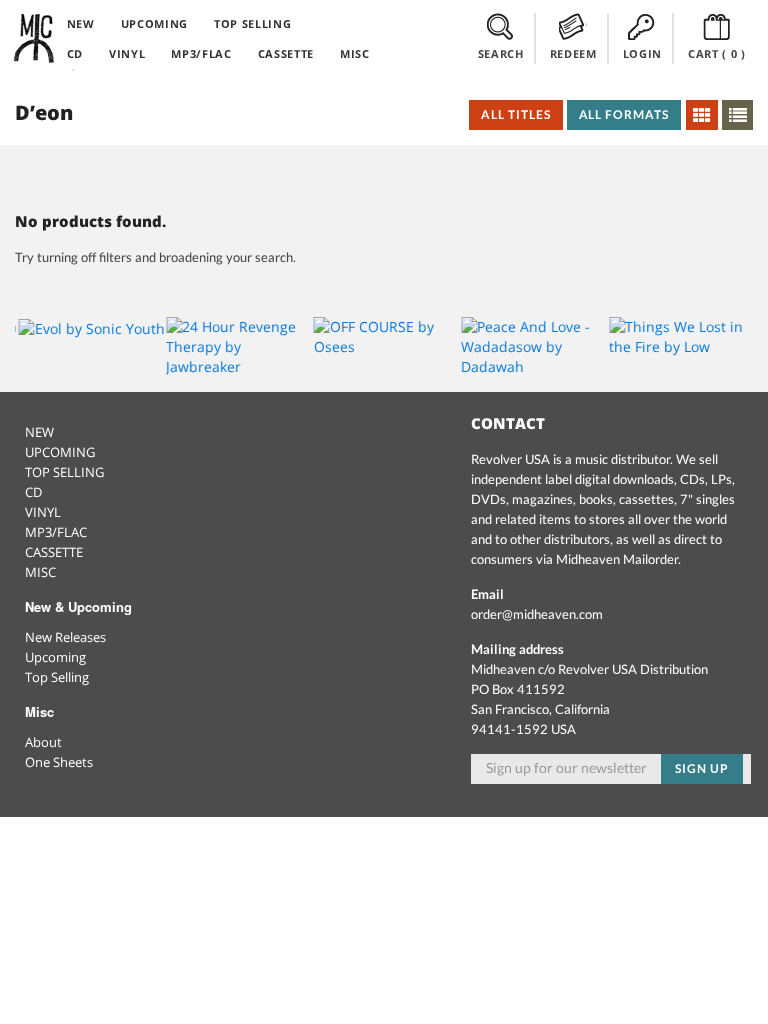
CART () (717, 53)
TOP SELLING (252, 23)
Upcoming (55, 657)
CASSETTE (286, 53)
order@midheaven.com (537, 614)
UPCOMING (154, 23)
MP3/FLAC (201, 53)
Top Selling (57, 677)
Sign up (702, 768)
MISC (355, 53)
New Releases (65, 637)
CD (75, 53)
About (43, 742)
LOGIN (642, 53)
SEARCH (501, 53)
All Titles (516, 114)
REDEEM (573, 53)
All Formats (624, 114)
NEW (81, 23)
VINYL (127, 53)
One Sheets (59, 762)
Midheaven (35, 38)
